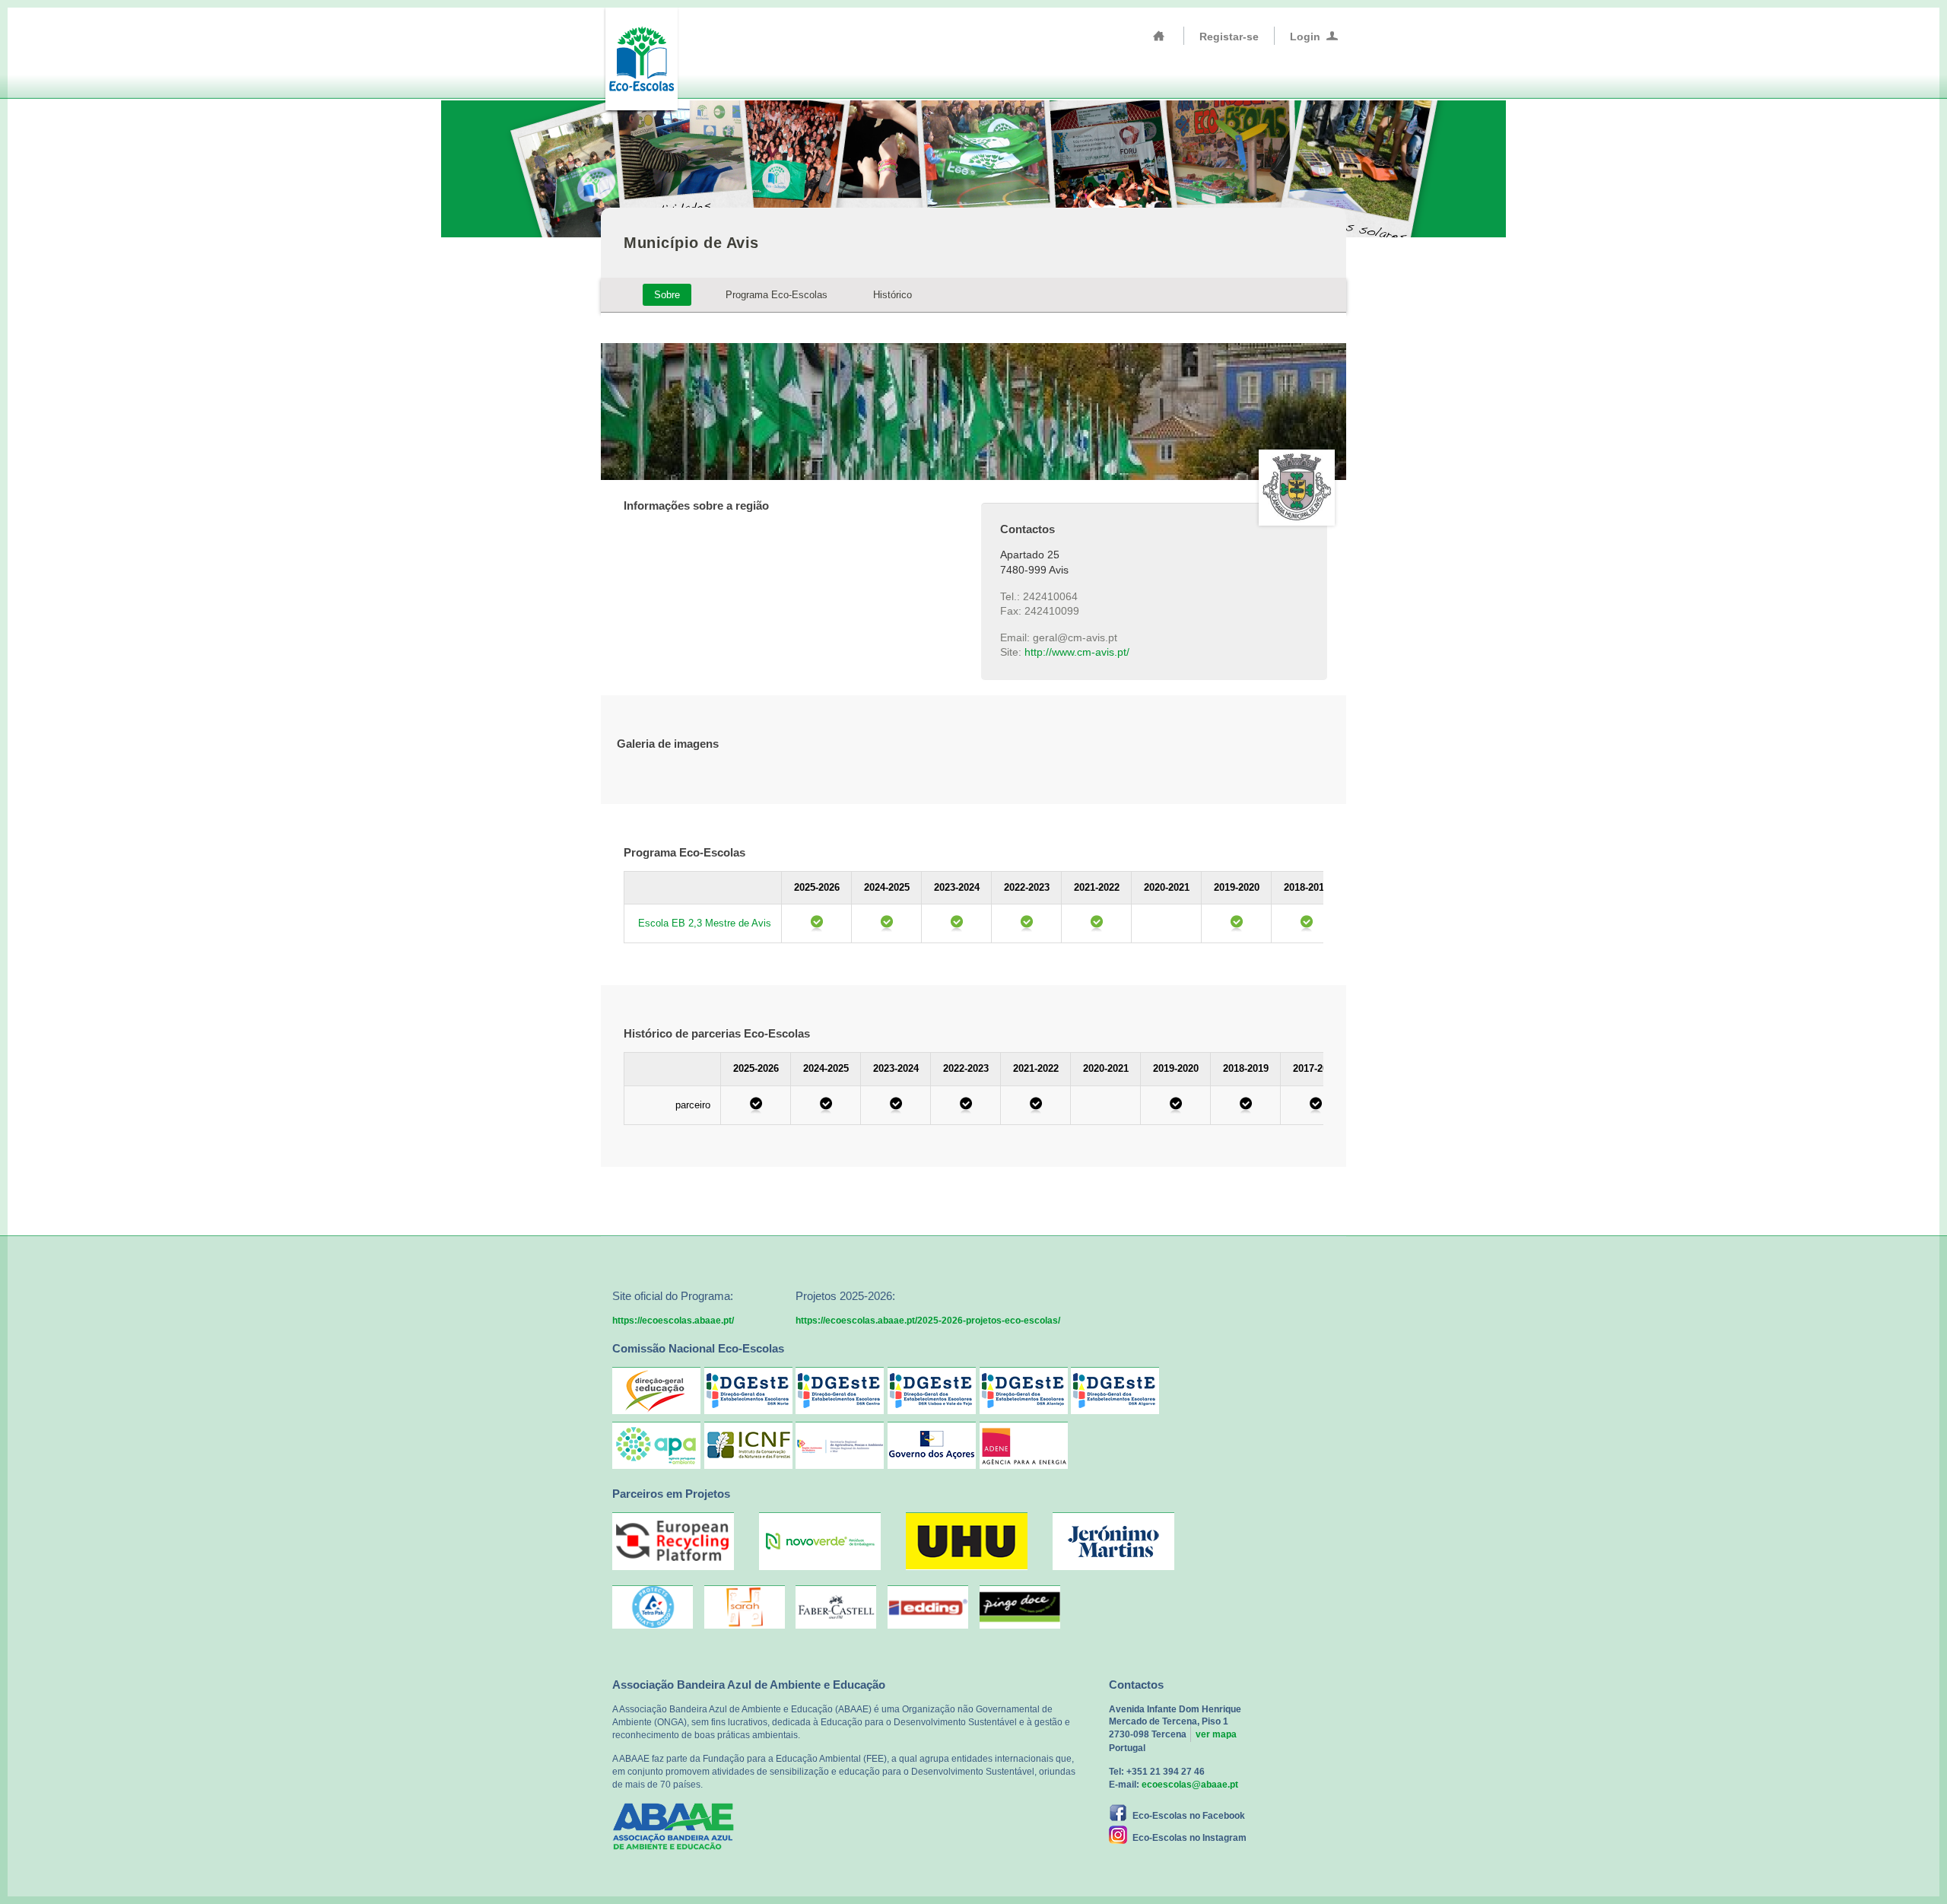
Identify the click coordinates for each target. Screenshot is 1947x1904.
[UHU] (967, 1567)
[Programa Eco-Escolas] (641, 57)
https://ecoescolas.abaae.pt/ (673, 1321)
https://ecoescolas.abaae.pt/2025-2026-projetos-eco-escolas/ (928, 1321)
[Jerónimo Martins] (1113, 1567)
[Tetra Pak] (653, 1607)
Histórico (893, 295)
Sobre (667, 295)
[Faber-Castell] (836, 1607)
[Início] (1159, 36)
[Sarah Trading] (745, 1607)
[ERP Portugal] (673, 1567)
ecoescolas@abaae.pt (1190, 1785)
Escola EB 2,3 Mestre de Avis (705, 923)
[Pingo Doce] (1020, 1607)
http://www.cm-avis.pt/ (1077, 652)
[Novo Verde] (820, 1567)
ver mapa (1216, 1734)
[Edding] (928, 1607)
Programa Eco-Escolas (777, 295)
